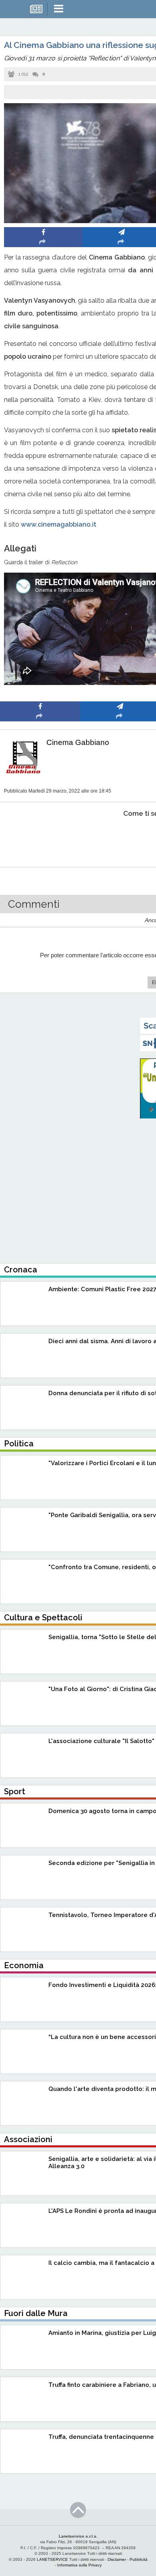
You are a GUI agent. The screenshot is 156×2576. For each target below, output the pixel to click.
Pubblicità (139, 2559)
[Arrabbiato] (40, 838)
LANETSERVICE (52, 2559)
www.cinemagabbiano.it (59, 524)
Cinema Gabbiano (78, 742)
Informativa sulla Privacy (79, 2565)
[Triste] (120, 838)
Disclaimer (117, 2559)
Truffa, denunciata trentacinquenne (101, 2437)
